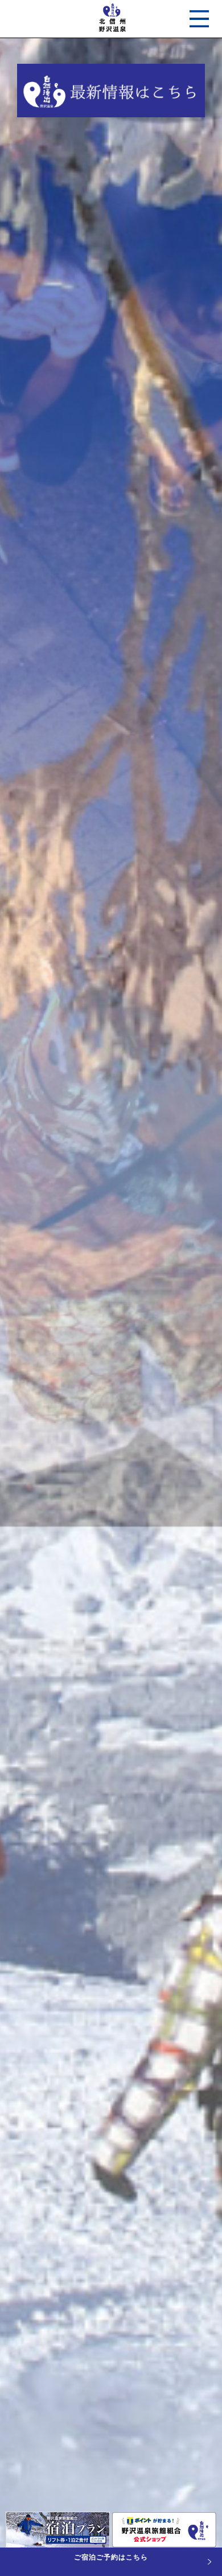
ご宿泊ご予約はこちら (111, 2557)
